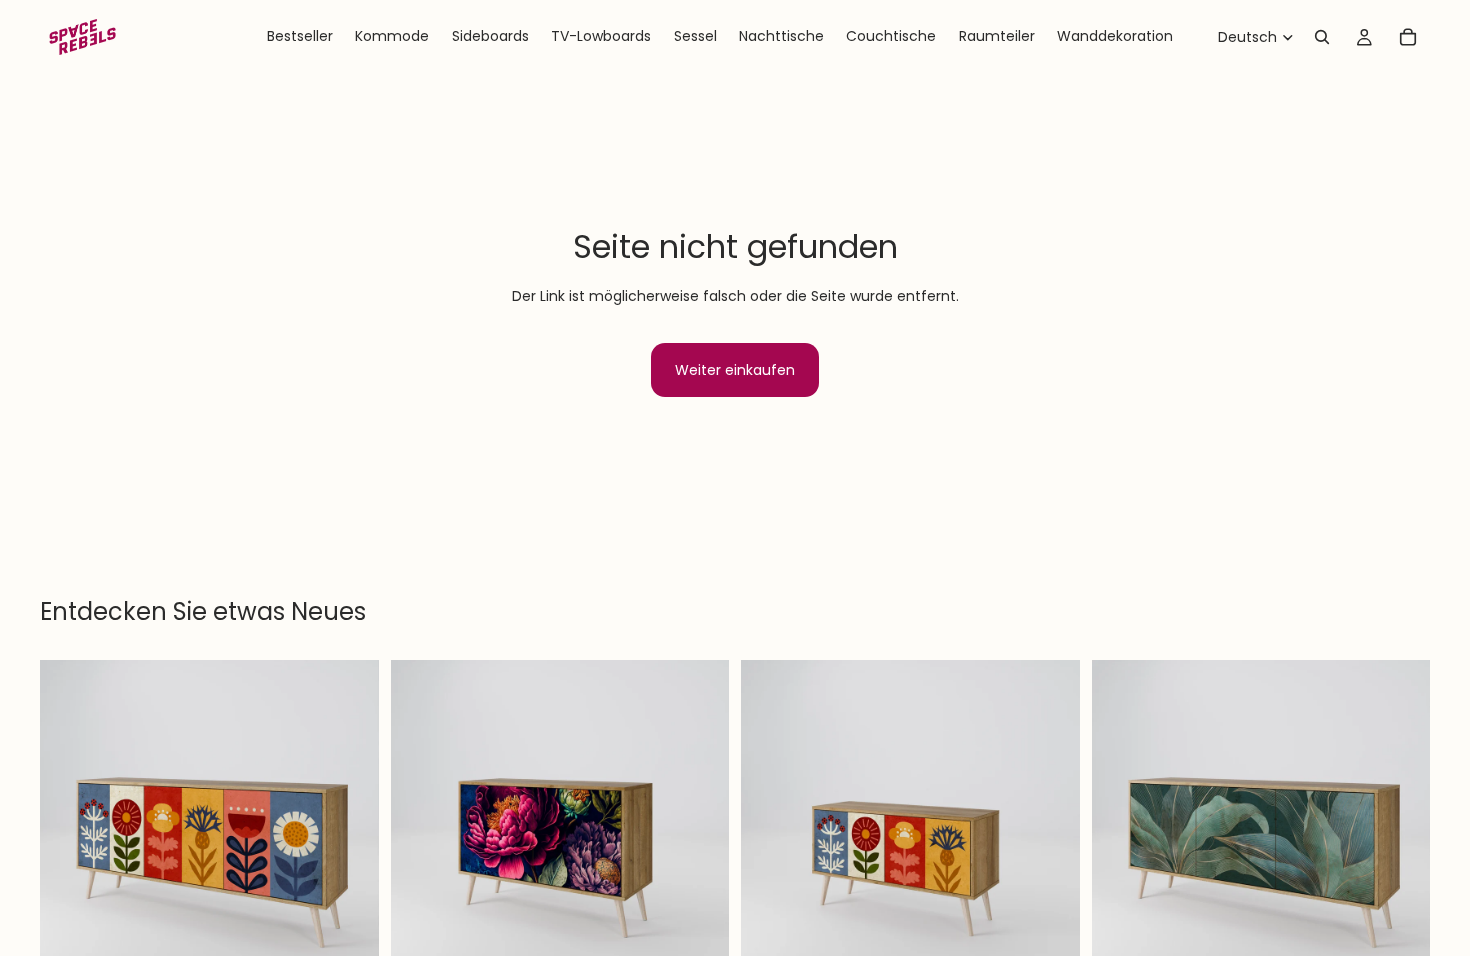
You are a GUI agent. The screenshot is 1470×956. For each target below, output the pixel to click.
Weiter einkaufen (735, 370)
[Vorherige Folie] (70, 830)
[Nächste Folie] (349, 830)
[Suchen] (1322, 37)
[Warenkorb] (1408, 37)
